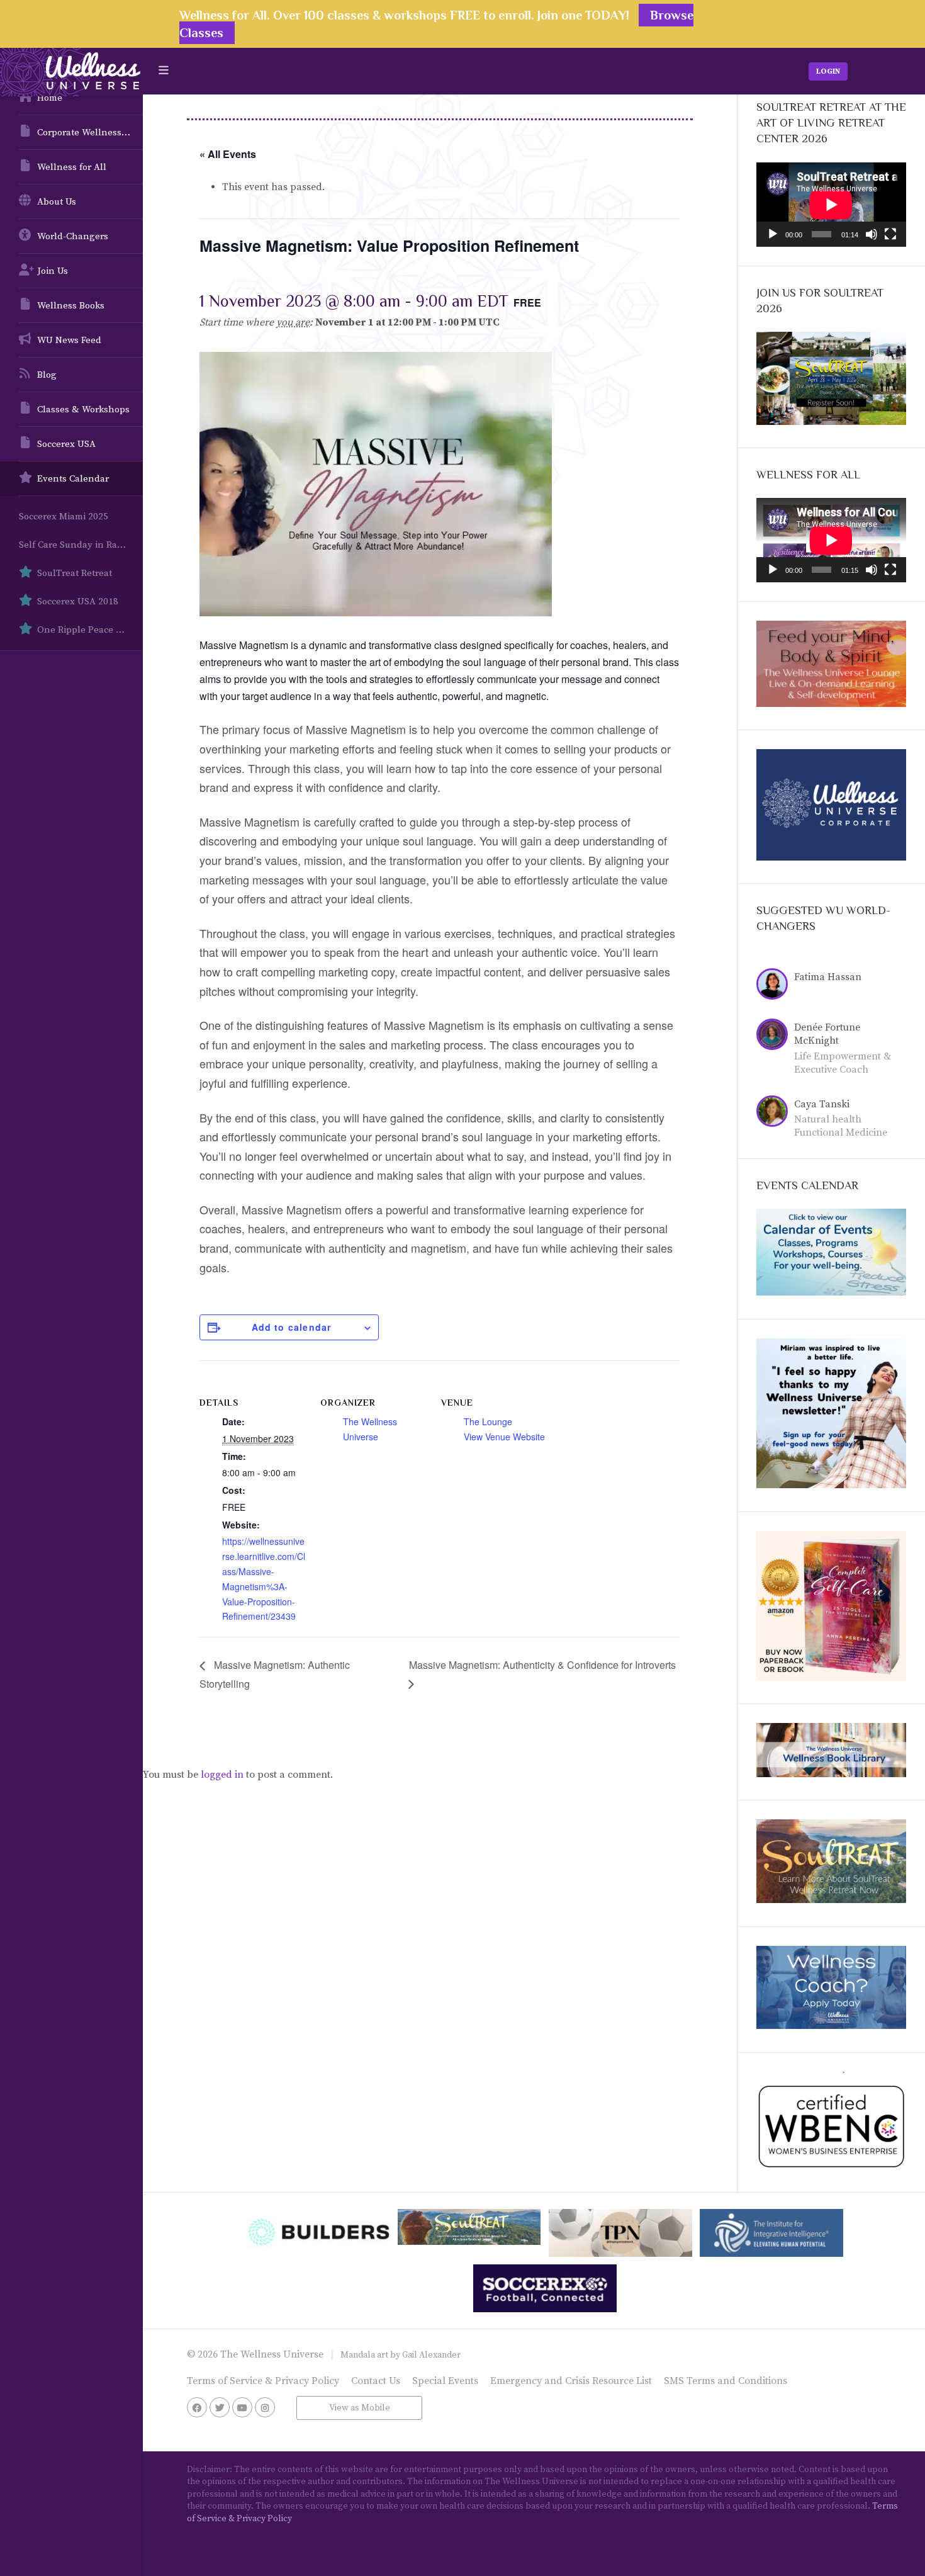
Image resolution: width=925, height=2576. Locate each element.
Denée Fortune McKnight (827, 1034)
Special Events (445, 2381)
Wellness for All (72, 167)
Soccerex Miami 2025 (64, 517)
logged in (222, 1775)
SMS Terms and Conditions (726, 2381)
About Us (57, 202)
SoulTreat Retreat (75, 573)
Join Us (53, 271)
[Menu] (164, 71)
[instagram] (265, 2407)
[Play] (773, 234)
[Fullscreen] (890, 234)
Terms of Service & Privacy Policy (263, 2381)
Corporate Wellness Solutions (90, 133)
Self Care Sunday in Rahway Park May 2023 (81, 545)
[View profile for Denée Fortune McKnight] (775, 1036)
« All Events (228, 154)
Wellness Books (71, 306)
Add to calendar (292, 1327)
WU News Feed (69, 340)
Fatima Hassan (828, 977)
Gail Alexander (431, 2355)
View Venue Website (504, 1437)
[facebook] (197, 2407)
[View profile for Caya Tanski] (775, 1113)
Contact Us (376, 2381)
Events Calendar (73, 479)
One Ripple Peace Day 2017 (90, 630)
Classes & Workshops (83, 410)
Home (50, 98)
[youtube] (242, 2407)
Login (828, 71)
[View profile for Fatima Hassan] (775, 986)
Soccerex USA (66, 444)
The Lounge (488, 1421)
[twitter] (220, 2407)
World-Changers (73, 236)
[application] (831, 205)
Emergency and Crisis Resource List (571, 2381)
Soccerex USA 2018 (78, 602)
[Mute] (872, 234)
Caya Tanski (822, 1104)
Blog (47, 375)
